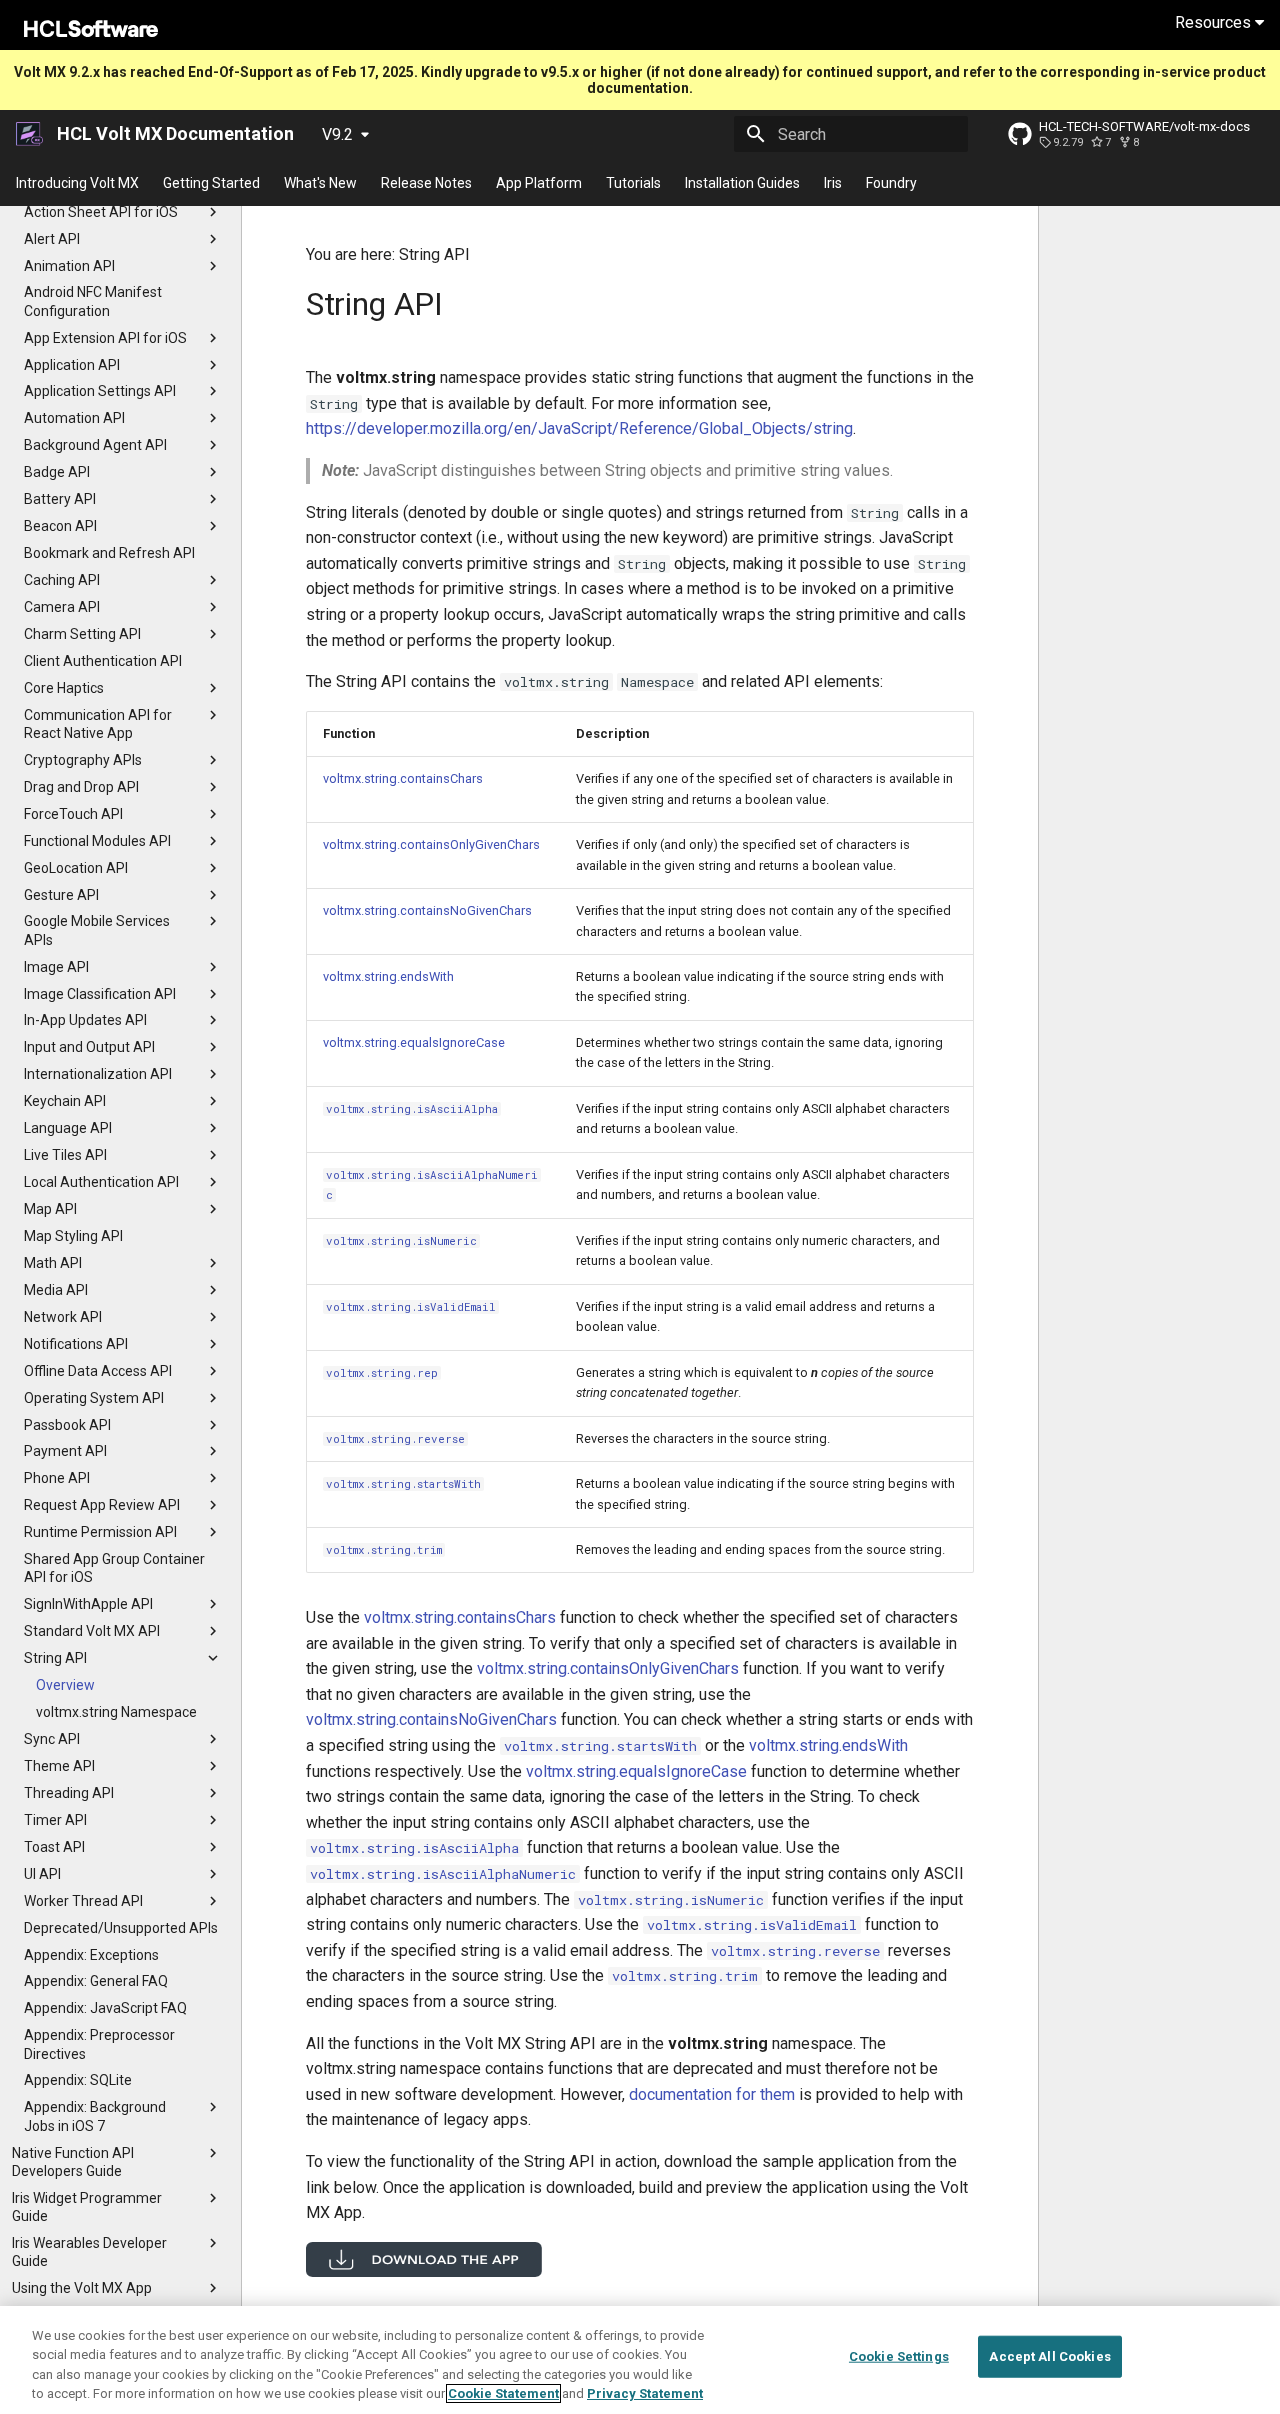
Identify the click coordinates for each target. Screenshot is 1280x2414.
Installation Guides (742, 183)
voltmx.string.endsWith (388, 976)
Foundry (891, 183)
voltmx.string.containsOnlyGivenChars (431, 844)
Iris (833, 183)
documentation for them (712, 2094)
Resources (1215, 22)
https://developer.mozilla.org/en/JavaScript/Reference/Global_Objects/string (579, 428)
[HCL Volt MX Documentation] (30, 134)
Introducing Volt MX (77, 183)
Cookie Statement (503, 2393)
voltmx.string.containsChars (403, 778)
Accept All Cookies (1049, 2356)
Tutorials (633, 183)
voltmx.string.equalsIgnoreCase (414, 1042)
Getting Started (211, 183)
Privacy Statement (645, 2393)
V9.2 (337, 134)
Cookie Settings (899, 2356)
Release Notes (426, 183)
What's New (320, 183)
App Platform (539, 183)
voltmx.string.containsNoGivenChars (427, 910)
